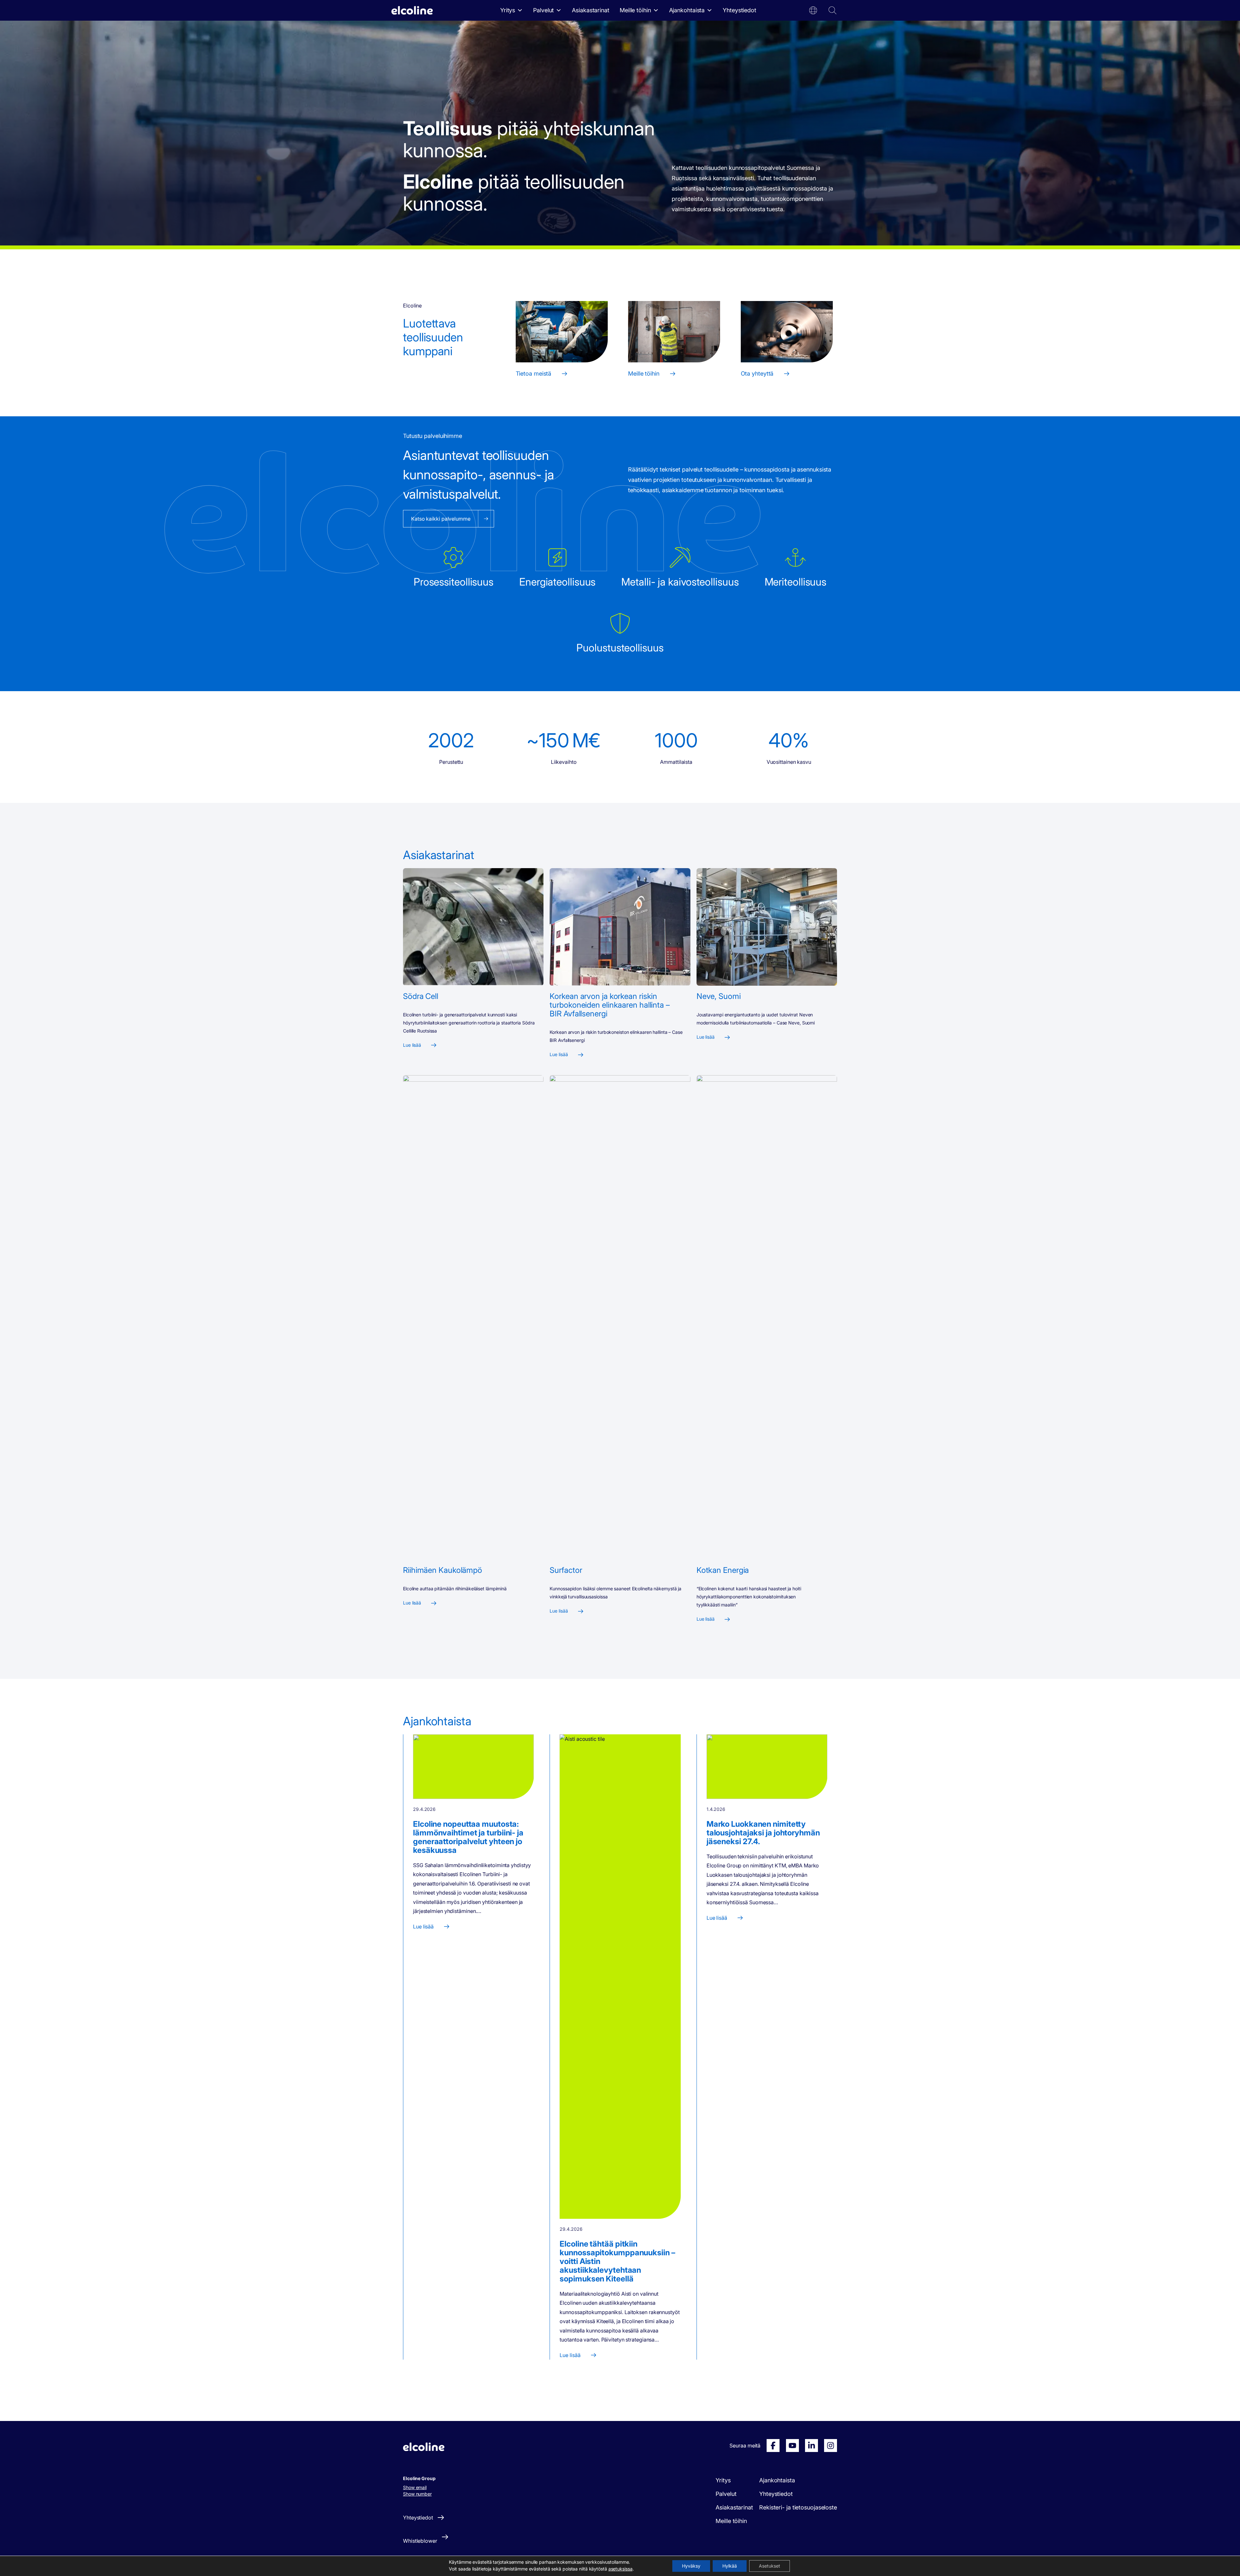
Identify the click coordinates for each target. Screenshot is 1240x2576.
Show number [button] (417, 2494)
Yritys (508, 10)
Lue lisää (412, 1045)
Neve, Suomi (719, 996)
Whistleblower (420, 2541)
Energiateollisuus (557, 582)
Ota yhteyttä (757, 374)
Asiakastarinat (591, 10)
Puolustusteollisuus (620, 648)
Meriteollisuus (796, 582)
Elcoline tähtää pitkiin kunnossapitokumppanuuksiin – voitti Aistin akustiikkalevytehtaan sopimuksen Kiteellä (617, 2261)
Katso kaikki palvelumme (441, 519)
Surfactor (566, 1570)
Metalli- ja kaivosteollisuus (680, 582)
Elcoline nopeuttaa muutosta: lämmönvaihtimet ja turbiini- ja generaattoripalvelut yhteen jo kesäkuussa (468, 1837)
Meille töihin (635, 10)
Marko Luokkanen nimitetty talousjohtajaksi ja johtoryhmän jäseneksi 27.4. (763, 1833)
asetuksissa (620, 2569)
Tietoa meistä (534, 374)
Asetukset (770, 2566)
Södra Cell (421, 996)
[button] (813, 10)
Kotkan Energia (723, 1570)
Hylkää (730, 2566)
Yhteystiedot (739, 10)
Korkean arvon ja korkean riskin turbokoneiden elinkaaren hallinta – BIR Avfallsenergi (610, 1005)
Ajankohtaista (687, 10)
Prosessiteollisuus (454, 582)
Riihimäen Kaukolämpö (443, 1570)
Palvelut (543, 10)
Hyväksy (691, 2566)
